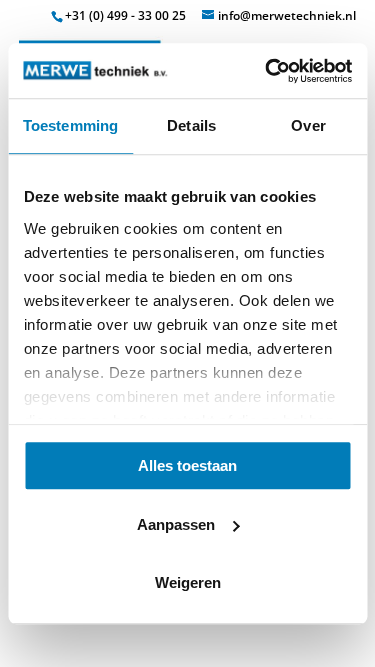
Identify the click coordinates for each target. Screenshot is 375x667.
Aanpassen (176, 524)
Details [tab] (191, 125)
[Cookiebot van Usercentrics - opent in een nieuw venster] (267, 71)
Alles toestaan (187, 465)
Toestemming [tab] (70, 125)
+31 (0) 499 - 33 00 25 (125, 15)
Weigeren (188, 582)
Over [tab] (308, 125)
